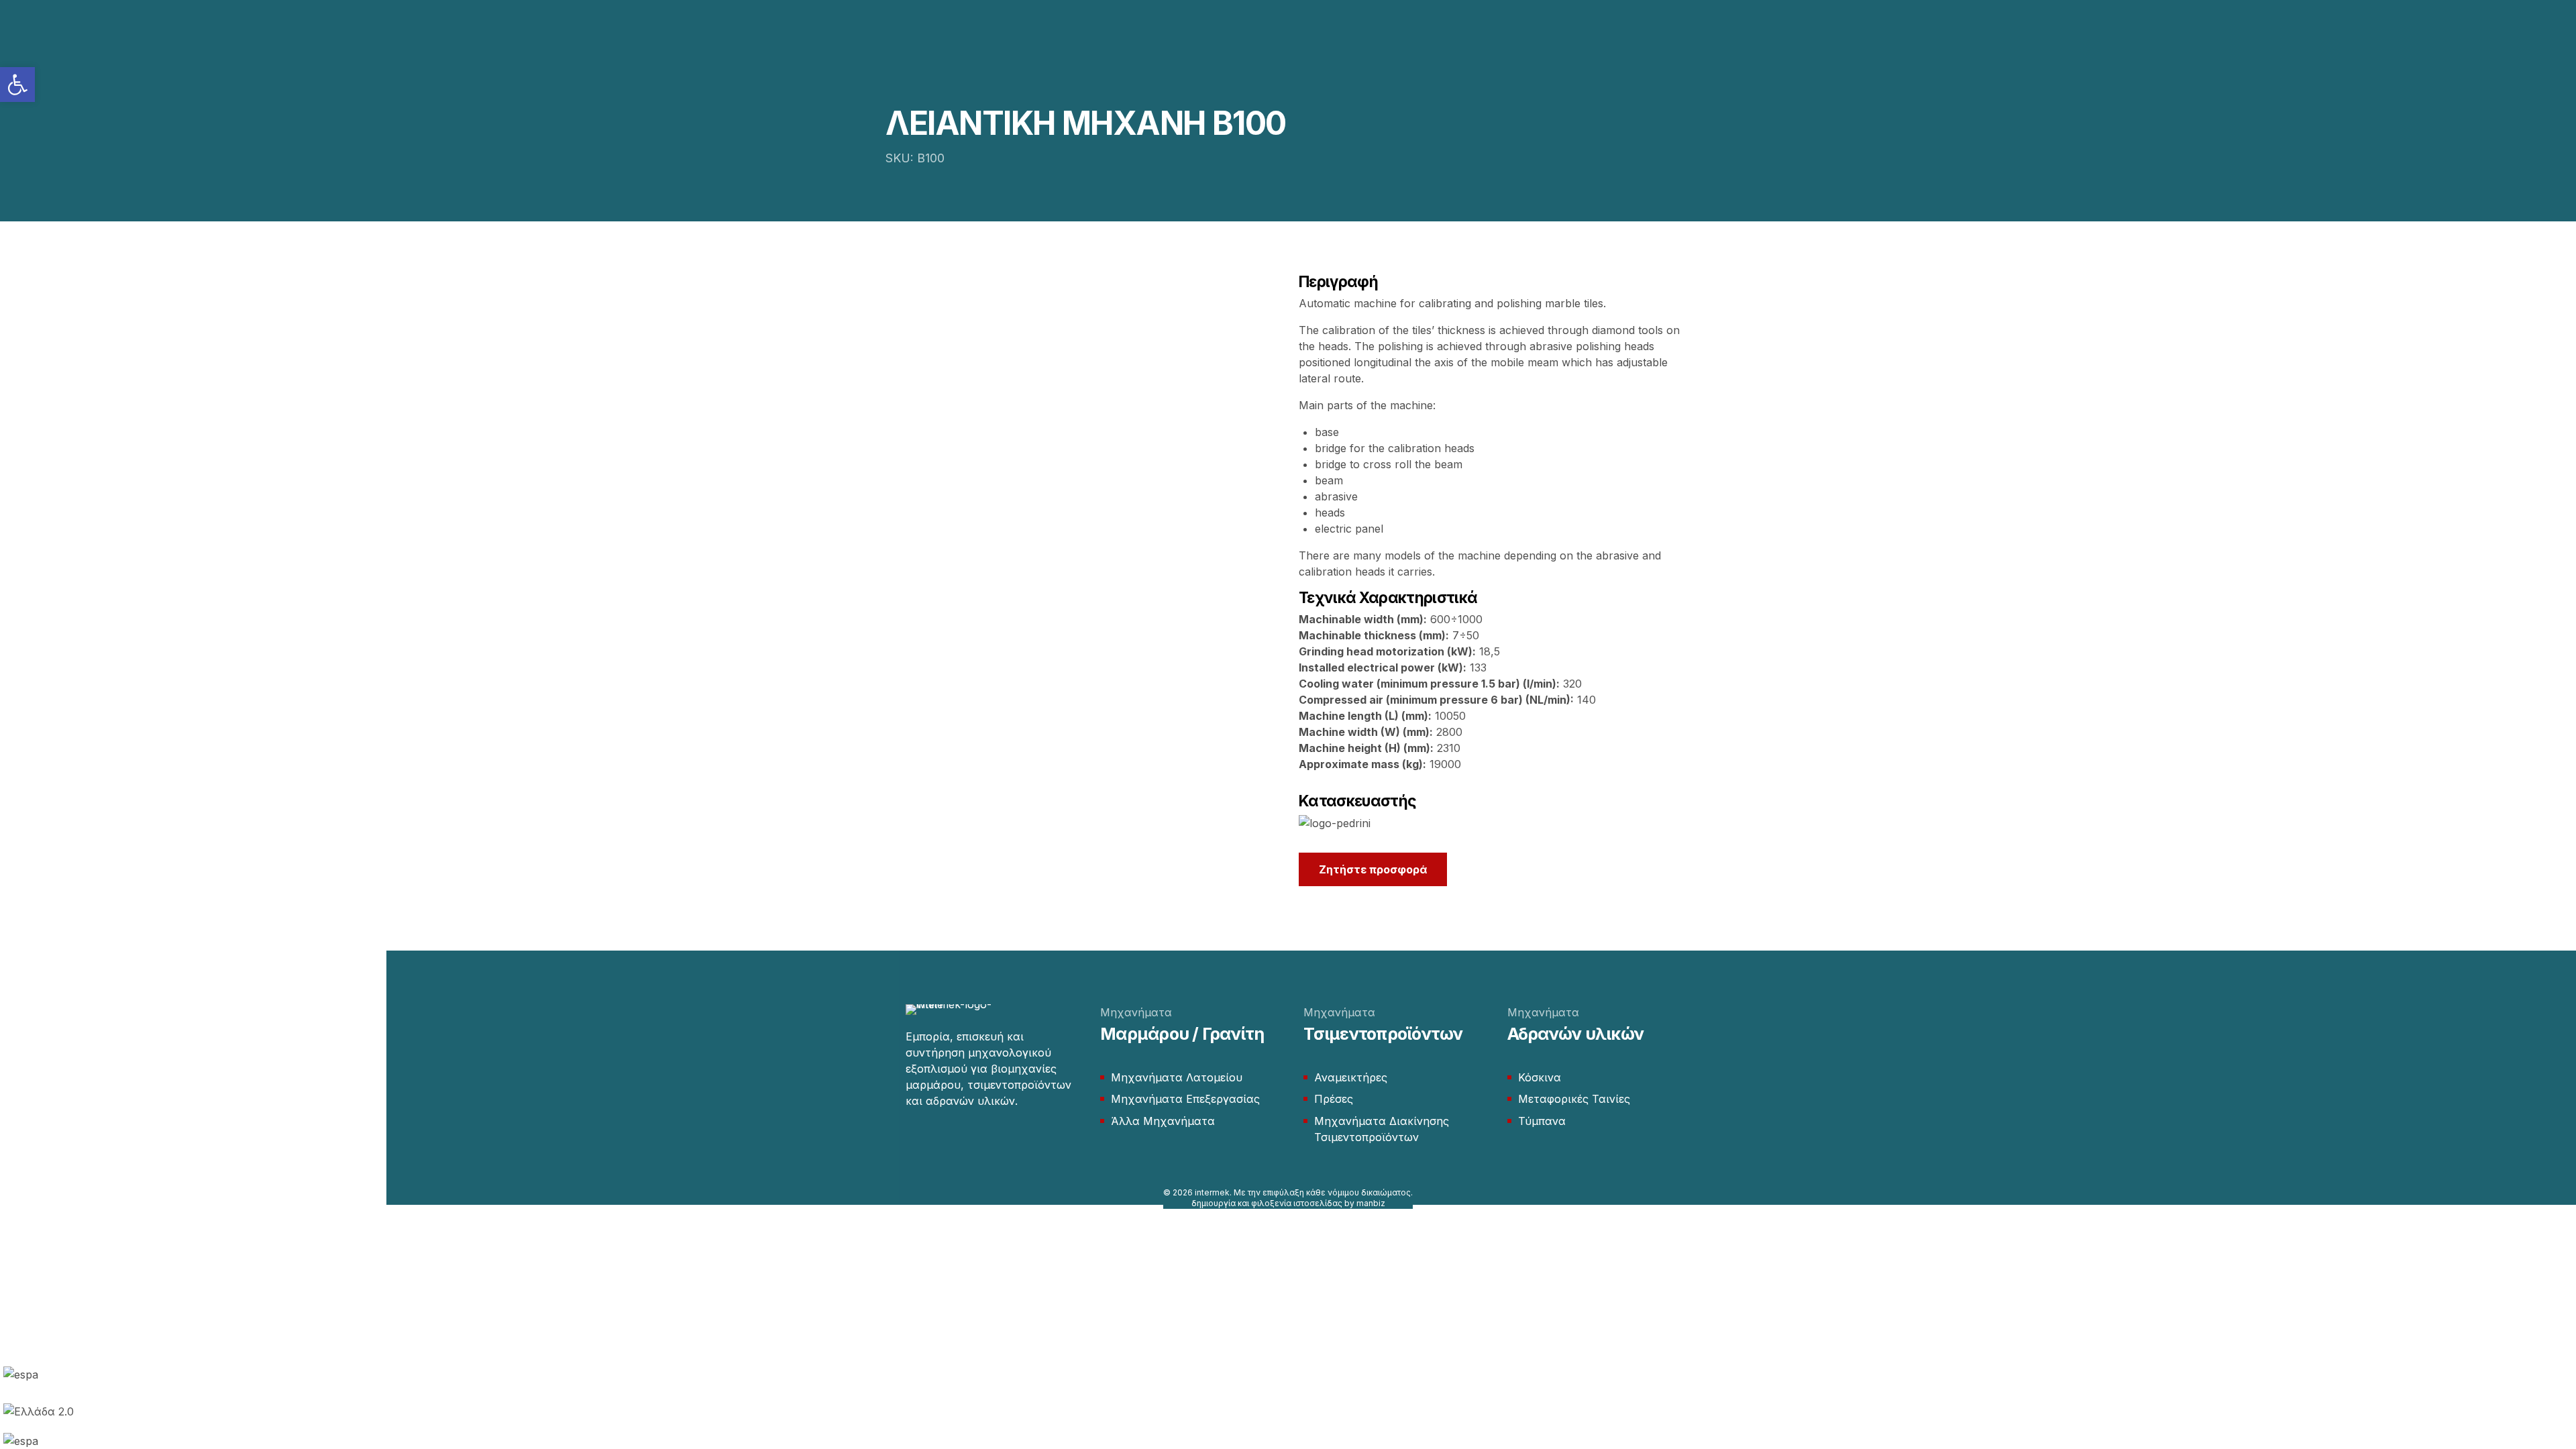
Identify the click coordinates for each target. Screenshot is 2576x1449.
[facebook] (912, 1141)
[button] (17, 85)
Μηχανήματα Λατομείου (1177, 1077)
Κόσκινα (1540, 1077)
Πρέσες (1334, 1099)
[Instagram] (938, 1141)
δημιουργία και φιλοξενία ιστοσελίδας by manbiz (1288, 1203)
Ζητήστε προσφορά (1373, 869)
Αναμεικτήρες (1351, 1077)
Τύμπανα (1542, 1121)
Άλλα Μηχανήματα (1163, 1121)
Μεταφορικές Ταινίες (1574, 1099)
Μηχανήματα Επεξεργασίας (1185, 1099)
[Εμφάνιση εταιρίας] (1335, 823)
